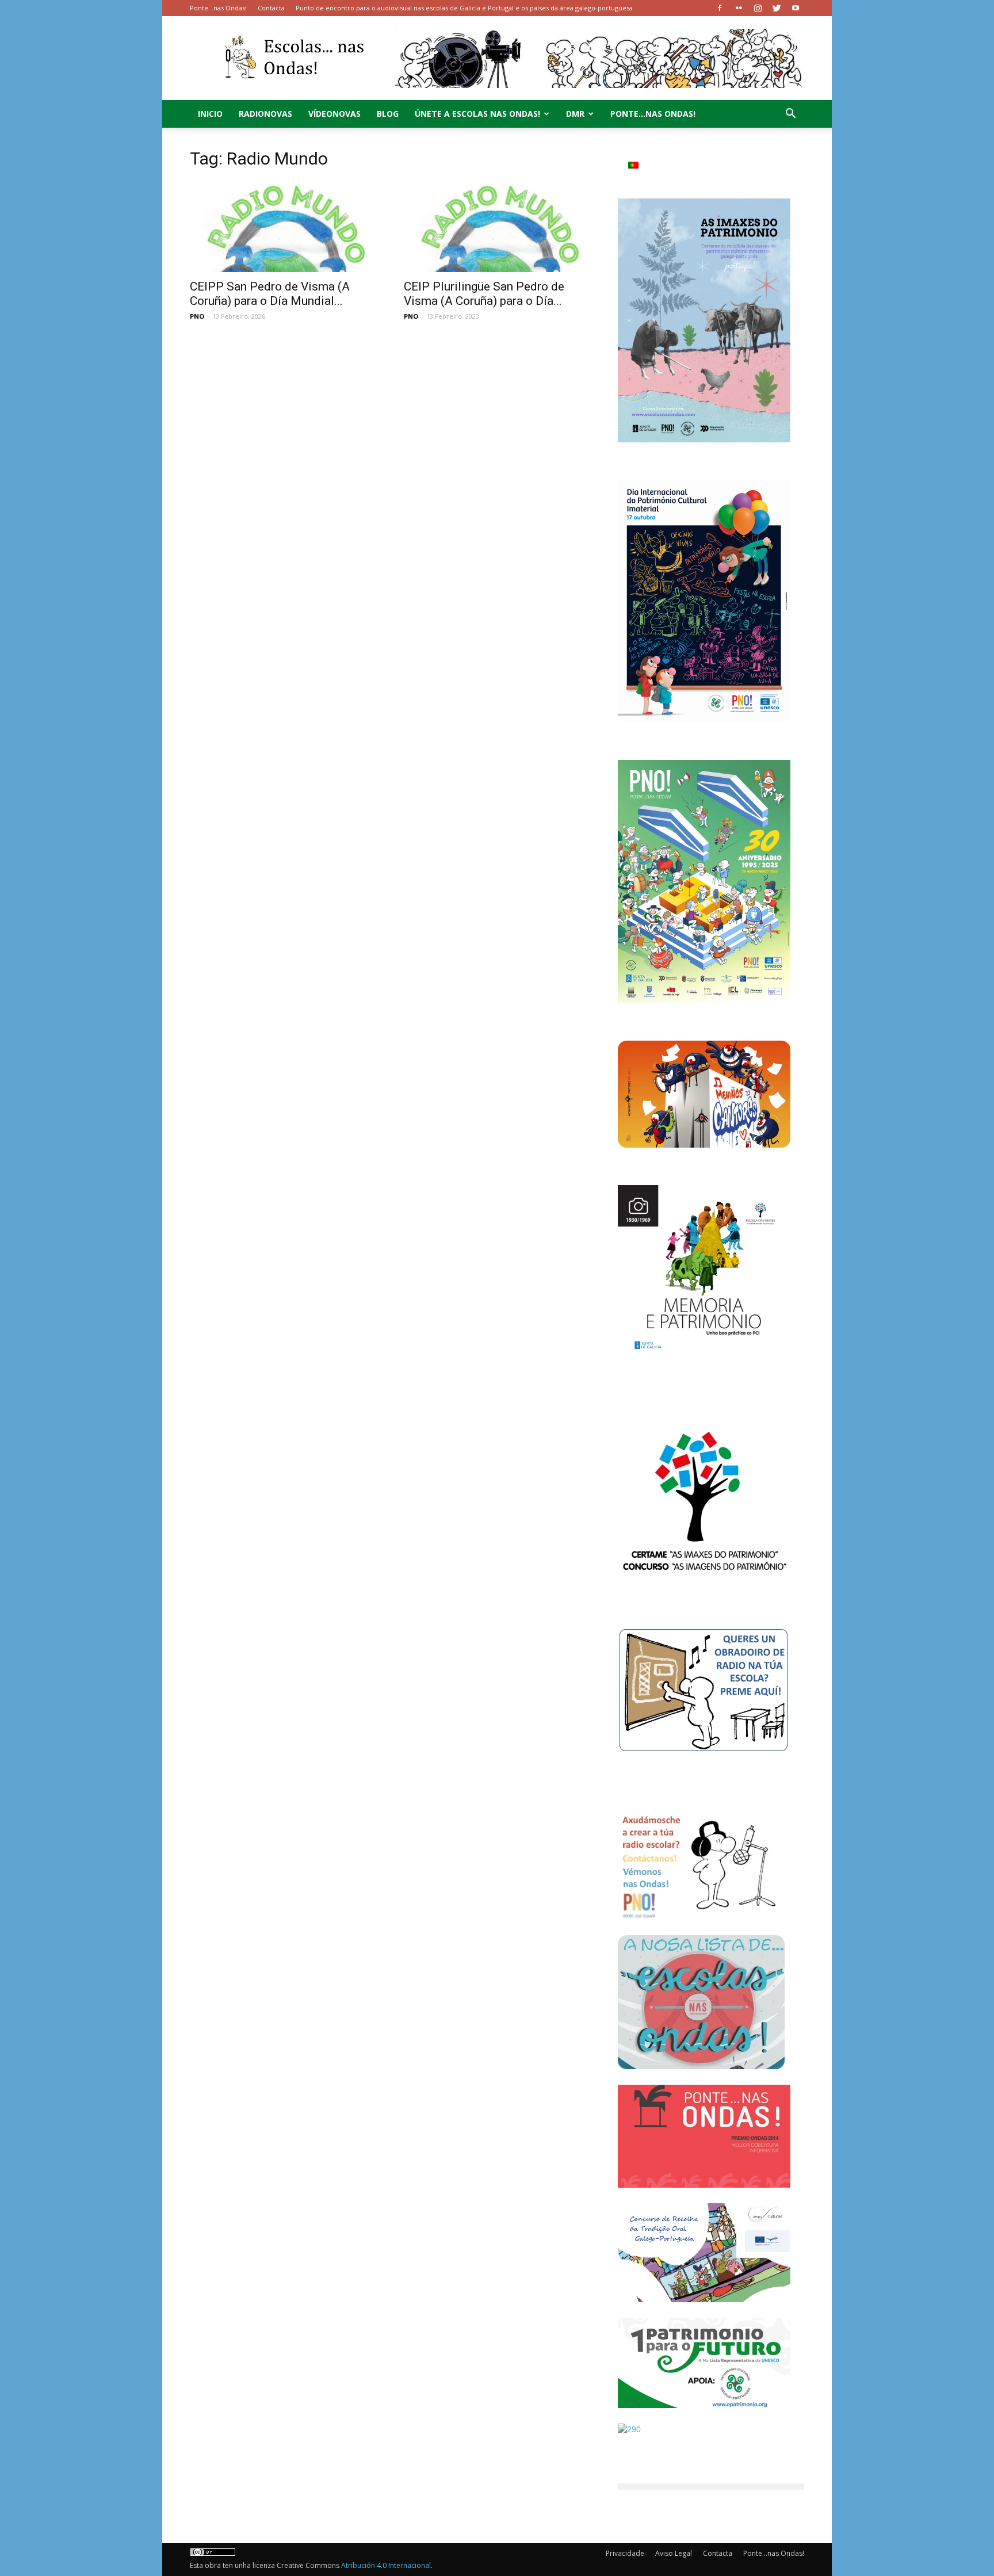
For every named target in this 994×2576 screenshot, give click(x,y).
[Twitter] (777, 8)
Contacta (271, 8)
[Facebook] (720, 8)
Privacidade (625, 2553)
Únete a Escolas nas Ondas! (477, 114)
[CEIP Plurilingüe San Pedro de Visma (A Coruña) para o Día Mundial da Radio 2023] (497, 226)
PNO (197, 316)
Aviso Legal (674, 2553)
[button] (790, 115)
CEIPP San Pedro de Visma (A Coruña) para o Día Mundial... (270, 294)
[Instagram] (758, 8)
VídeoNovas (334, 114)
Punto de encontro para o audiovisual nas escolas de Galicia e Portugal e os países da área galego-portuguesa (464, 8)
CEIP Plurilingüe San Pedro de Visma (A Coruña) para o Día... (484, 294)
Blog (388, 114)
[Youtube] (796, 8)
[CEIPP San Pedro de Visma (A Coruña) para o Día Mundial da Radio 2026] (283, 226)
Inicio (210, 114)
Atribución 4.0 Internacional (386, 2565)
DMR (575, 114)
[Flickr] (739, 8)
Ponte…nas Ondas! (218, 8)
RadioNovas (265, 114)
